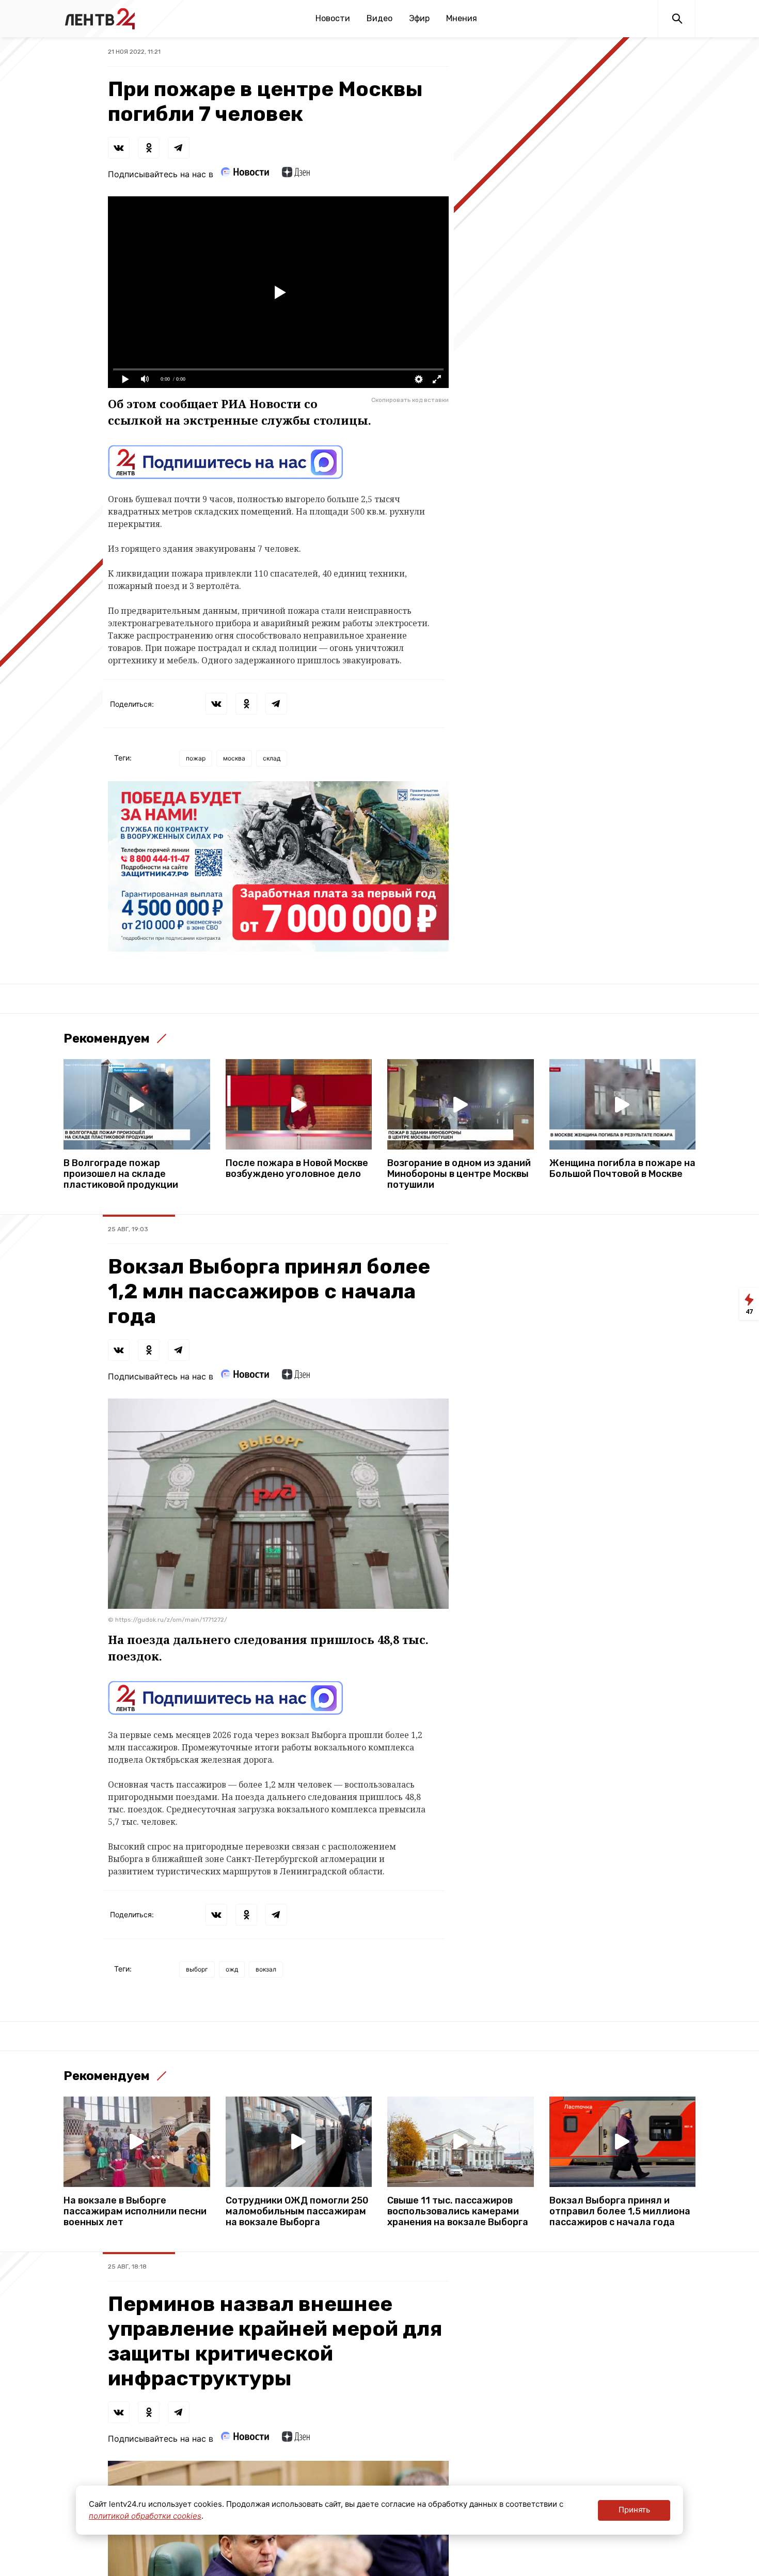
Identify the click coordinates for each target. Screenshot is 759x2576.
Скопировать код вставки (410, 400)
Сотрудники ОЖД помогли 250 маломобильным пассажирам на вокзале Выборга (297, 2212)
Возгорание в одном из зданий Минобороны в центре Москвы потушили (459, 1174)
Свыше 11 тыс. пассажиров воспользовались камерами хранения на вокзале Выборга (458, 2212)
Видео (379, 18)
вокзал (266, 1969)
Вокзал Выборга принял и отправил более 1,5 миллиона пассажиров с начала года (620, 2212)
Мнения (462, 18)
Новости (333, 18)
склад (272, 758)
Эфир (419, 18)
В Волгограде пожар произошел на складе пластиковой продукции (121, 1174)
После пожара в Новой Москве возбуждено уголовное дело (297, 1169)
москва (234, 758)
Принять (634, 2510)
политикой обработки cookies (145, 2516)
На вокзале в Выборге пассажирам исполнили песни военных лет (135, 2212)
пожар (196, 758)
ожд (232, 1969)
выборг (197, 1969)
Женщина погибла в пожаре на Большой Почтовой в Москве (622, 1169)
